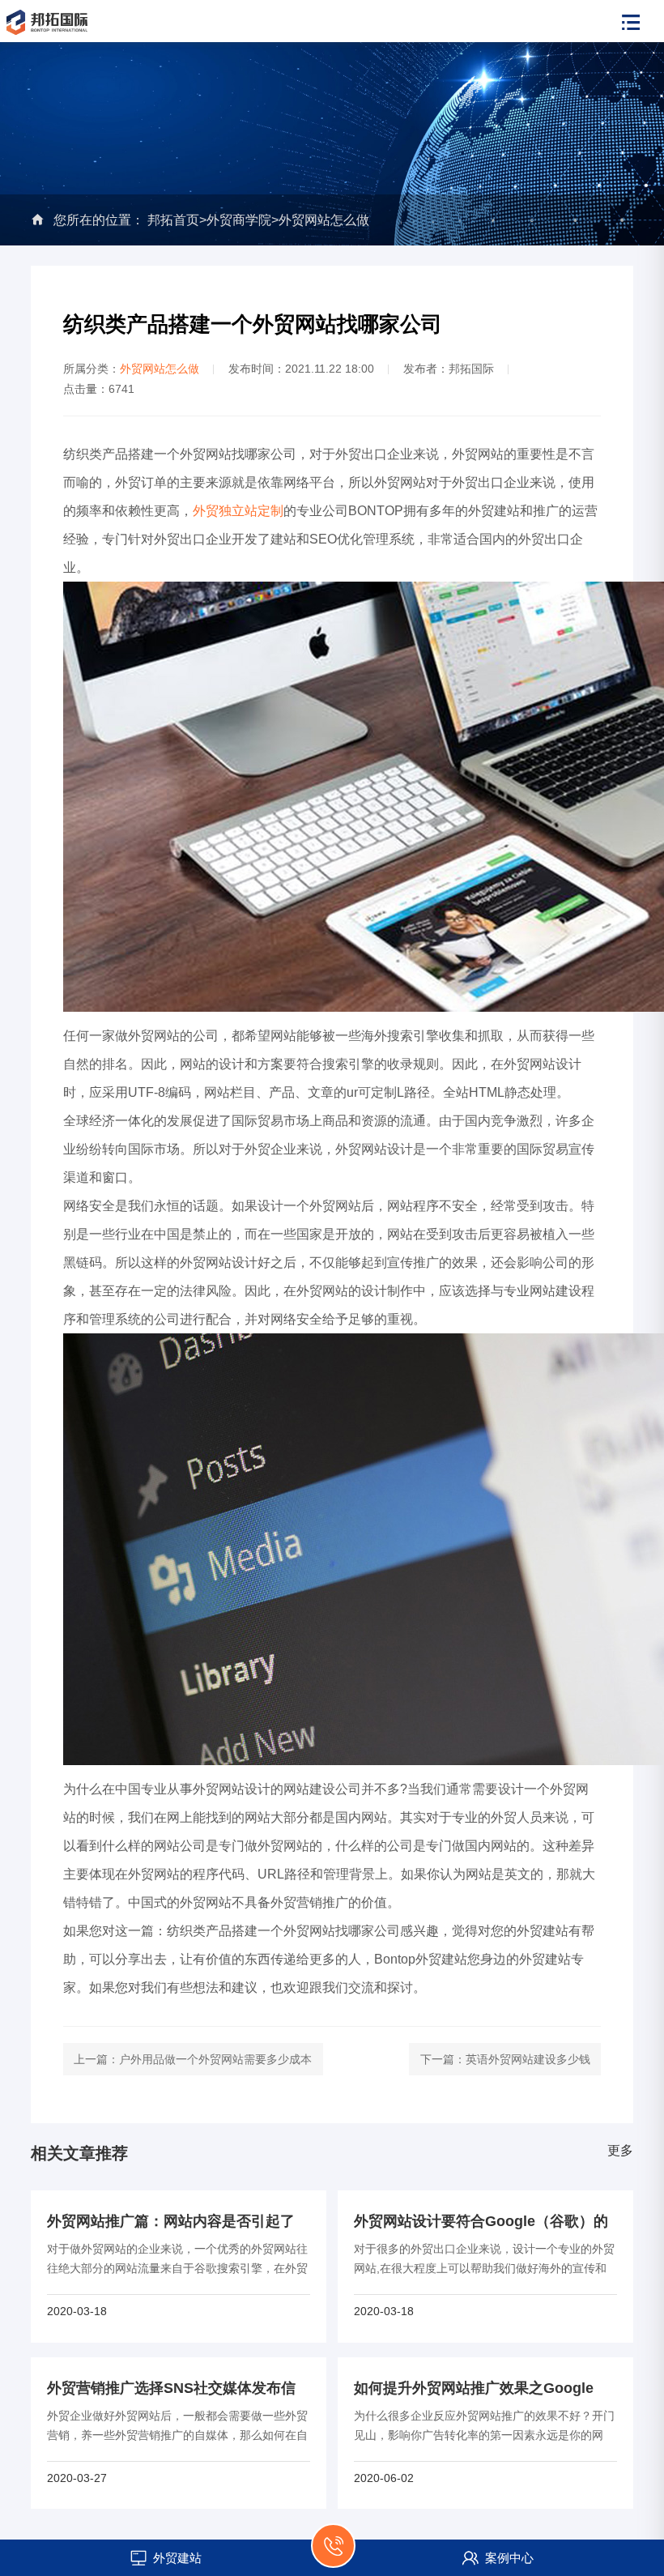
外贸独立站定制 (238, 511)
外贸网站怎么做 (324, 220)
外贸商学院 (239, 220)
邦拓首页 (173, 220)
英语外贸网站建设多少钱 (528, 2059)
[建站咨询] (333, 2555)
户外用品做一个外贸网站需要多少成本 (215, 2059)
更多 (620, 2150)
